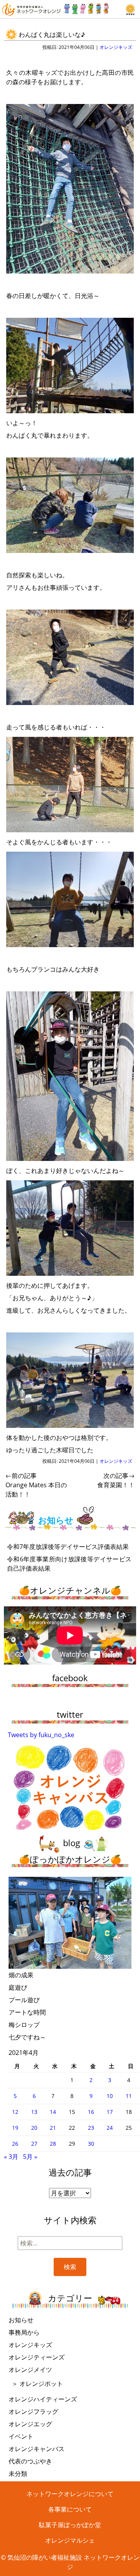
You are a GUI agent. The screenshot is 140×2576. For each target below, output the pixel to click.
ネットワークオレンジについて (70, 2494)
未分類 (18, 2474)
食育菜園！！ (116, 1480)
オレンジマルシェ (70, 2540)
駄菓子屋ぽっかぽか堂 (70, 2525)
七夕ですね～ (27, 2037)
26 (15, 2144)
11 (129, 2096)
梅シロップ (24, 2025)
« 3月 (11, 2157)
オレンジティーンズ (37, 2357)
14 (53, 2112)
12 (15, 2112)
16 (91, 2112)
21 (53, 2128)
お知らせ (21, 2320)
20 (34, 2128)
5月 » (30, 2157)
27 (34, 2144)
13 (34, 2112)
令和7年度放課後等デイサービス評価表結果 (68, 1547)
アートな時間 (27, 2012)
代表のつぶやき (30, 2461)
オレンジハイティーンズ (43, 2399)
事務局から (24, 2332)
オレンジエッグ (30, 2424)
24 (110, 2128)
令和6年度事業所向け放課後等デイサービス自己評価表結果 (69, 1564)
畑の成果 (21, 1975)
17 (110, 2112)
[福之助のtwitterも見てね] (87, 7)
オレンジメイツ (30, 2370)
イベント (21, 2436)
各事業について (70, 2509)
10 (110, 2096)
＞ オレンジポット (37, 2384)
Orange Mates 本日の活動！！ (36, 1485)
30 (91, 2144)
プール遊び (24, 2000)
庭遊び (18, 1987)
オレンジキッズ (116, 47)
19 (15, 2128)
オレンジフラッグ (33, 2411)
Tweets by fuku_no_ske (41, 1735)
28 (53, 2144)
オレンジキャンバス (37, 2449)
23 (91, 2128)
